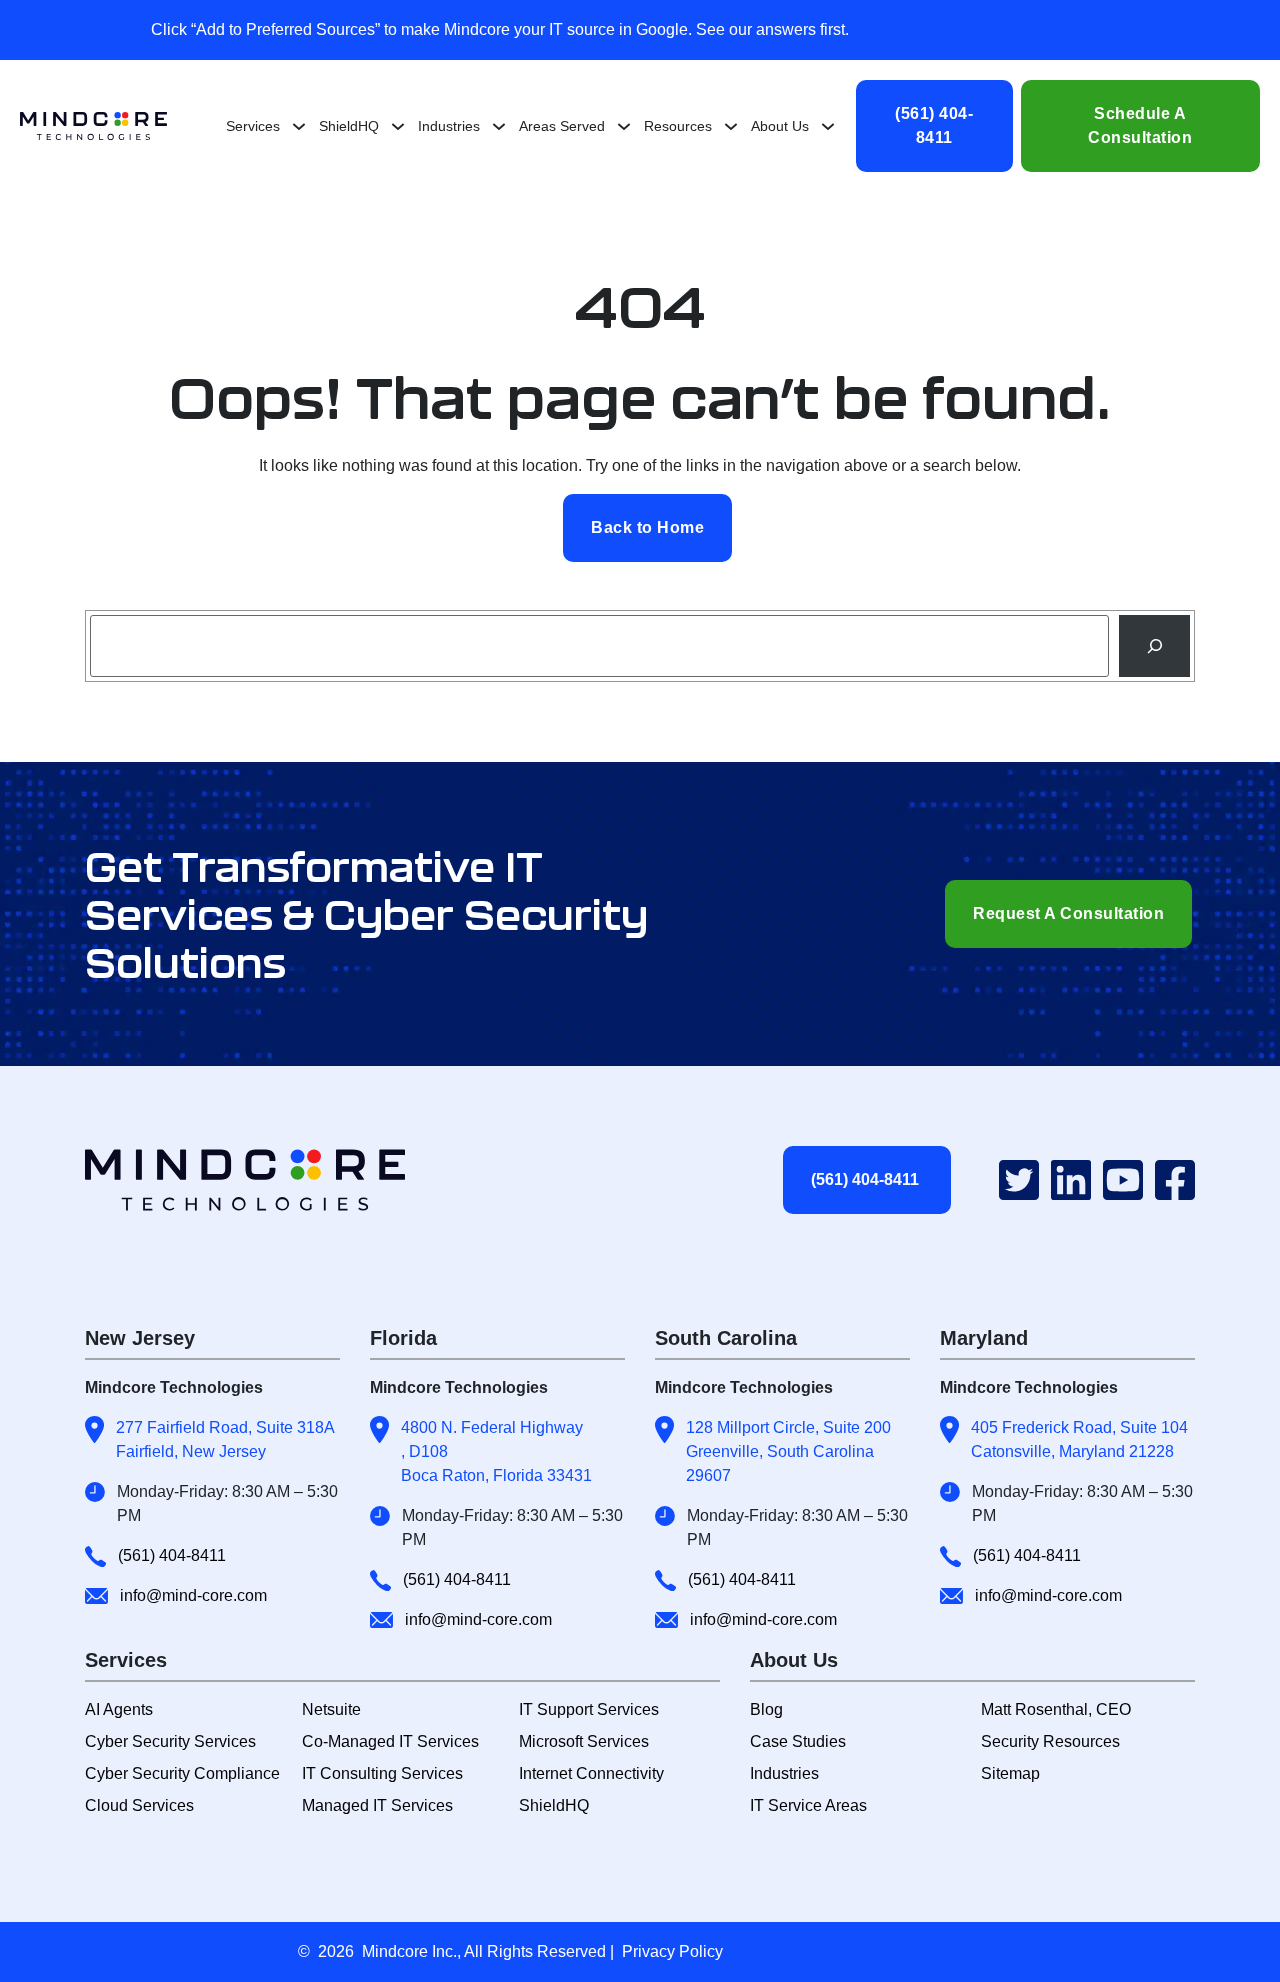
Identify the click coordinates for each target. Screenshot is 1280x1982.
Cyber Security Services (170, 1741)
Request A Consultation (1068, 913)
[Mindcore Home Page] (263, 1180)
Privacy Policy (672, 1951)
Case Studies (798, 1741)
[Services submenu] (299, 126)
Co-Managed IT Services (390, 1741)
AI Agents (119, 1709)
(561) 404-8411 (934, 125)
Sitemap (1010, 1773)
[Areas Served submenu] (624, 126)
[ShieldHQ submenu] (398, 126)
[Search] (1154, 645)
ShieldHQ (554, 1805)
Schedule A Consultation (1140, 125)
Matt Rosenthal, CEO (1056, 1709)
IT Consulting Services (382, 1773)
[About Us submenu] (828, 126)
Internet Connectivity (591, 1773)
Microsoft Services (584, 1741)
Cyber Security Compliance (182, 1773)
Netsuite (331, 1709)
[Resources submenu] (731, 126)
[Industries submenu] (499, 126)
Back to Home (647, 527)
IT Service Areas (808, 1805)
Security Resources (1050, 1741)
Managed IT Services (377, 1805)
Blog (766, 1709)
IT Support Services (589, 1709)
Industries (784, 1773)
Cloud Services (139, 1805)
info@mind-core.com (193, 1595)
